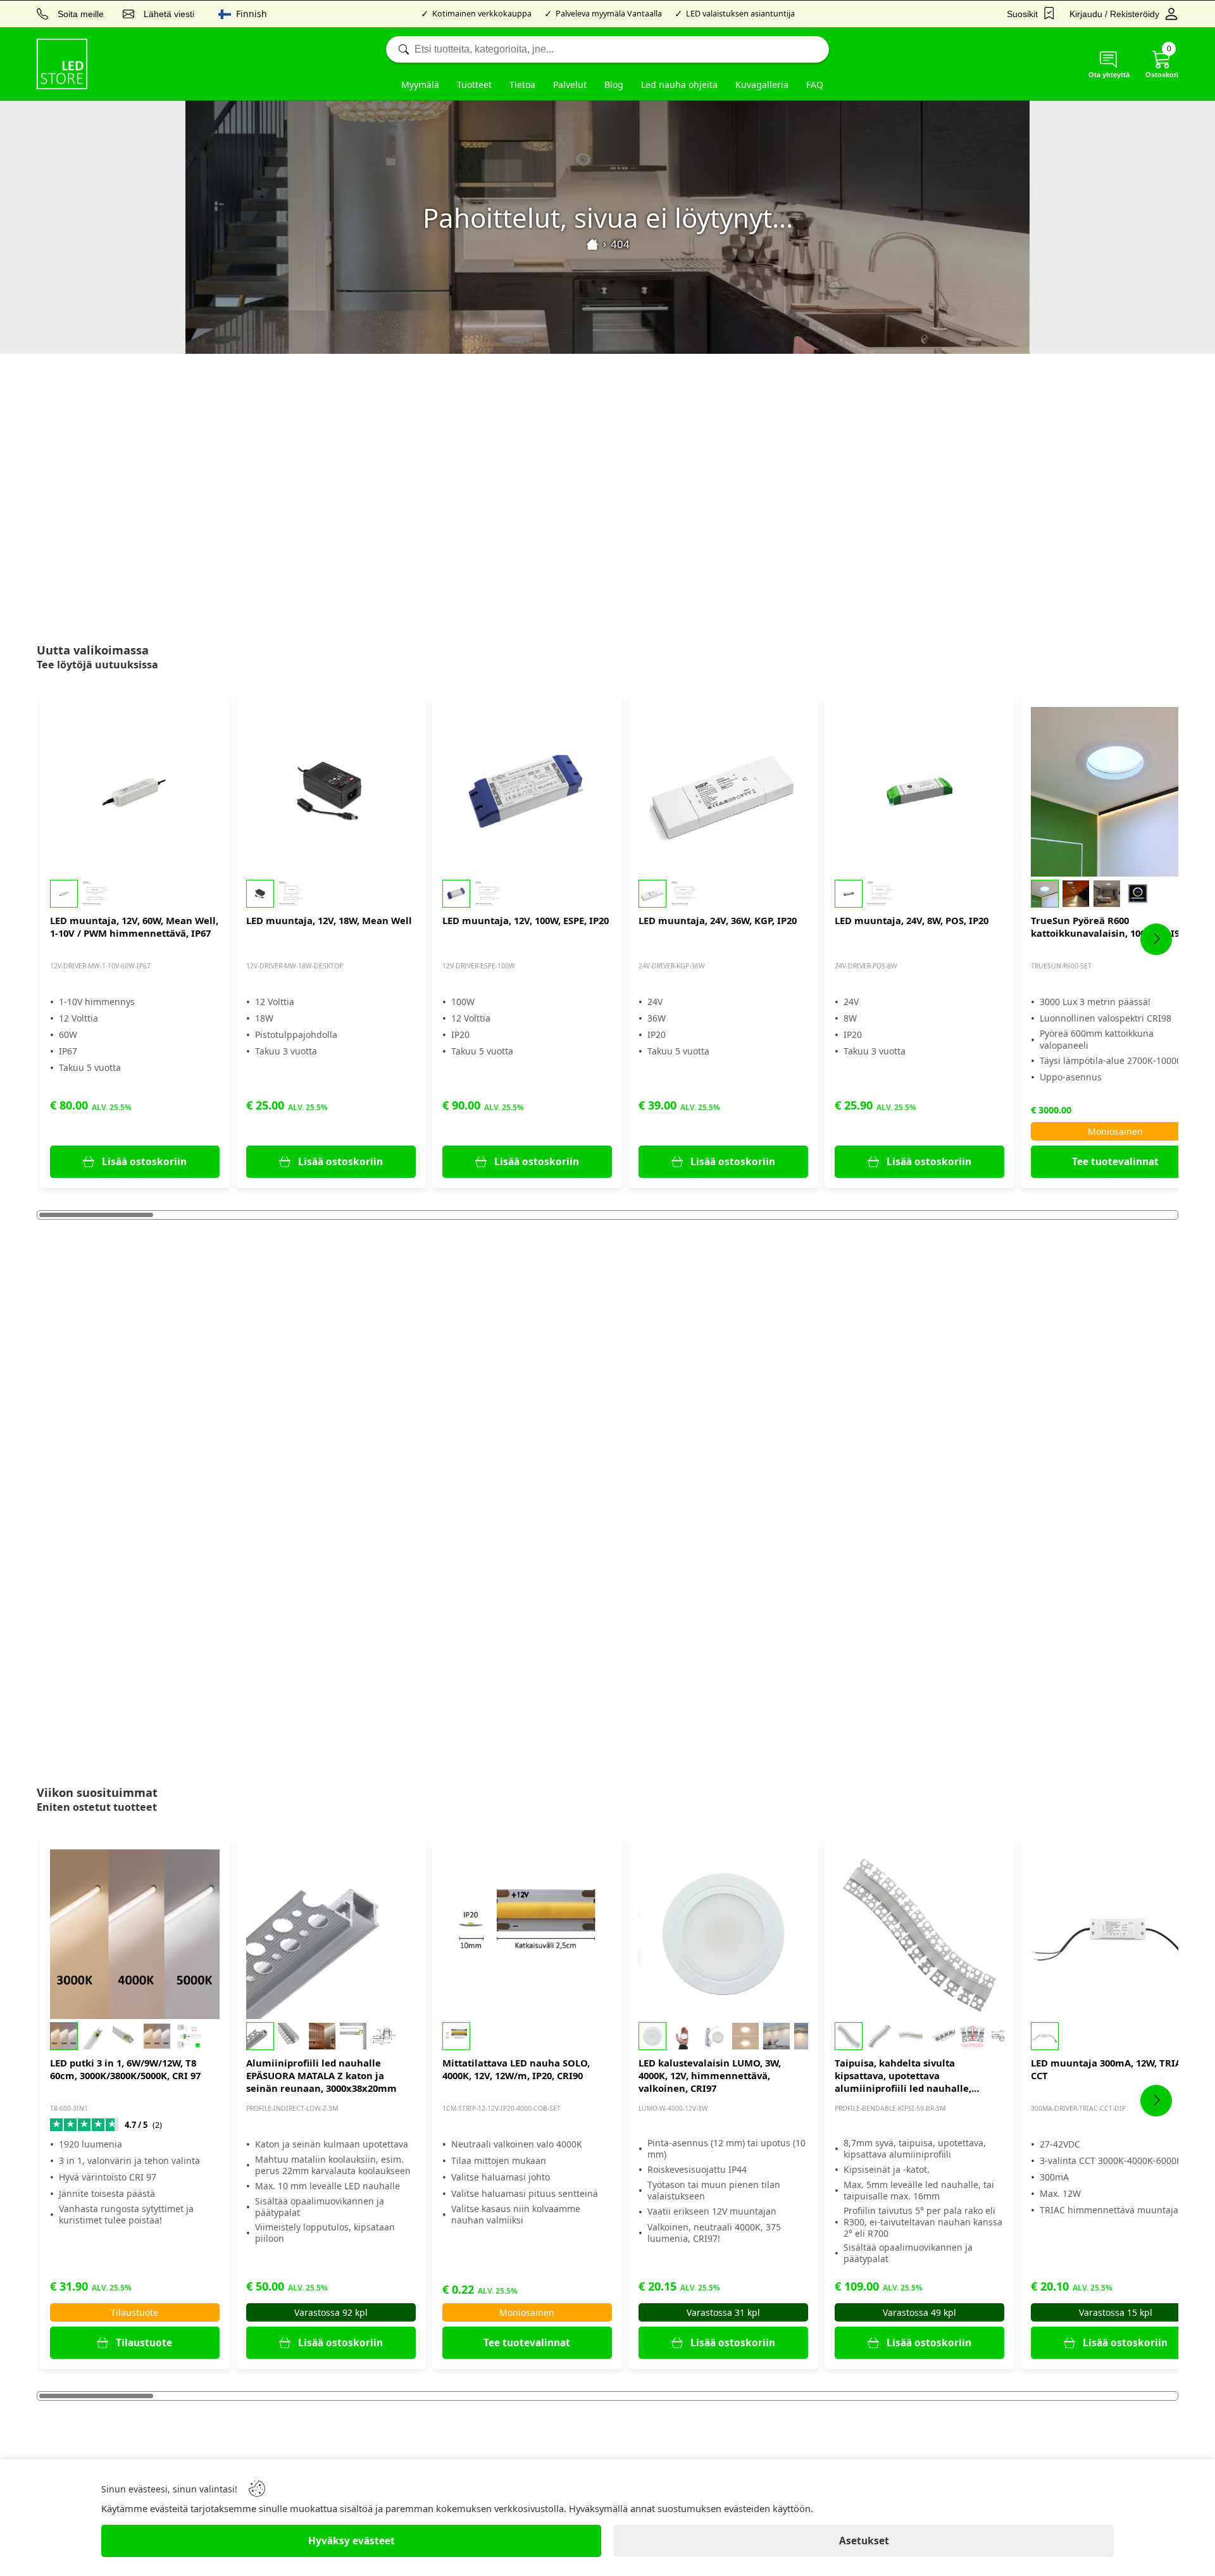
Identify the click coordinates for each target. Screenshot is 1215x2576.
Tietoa (522, 84)
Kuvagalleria (762, 84)
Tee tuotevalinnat (1115, 1162)
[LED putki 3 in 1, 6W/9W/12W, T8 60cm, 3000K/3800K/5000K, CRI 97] (135, 1934)
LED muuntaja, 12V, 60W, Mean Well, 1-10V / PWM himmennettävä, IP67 (134, 927)
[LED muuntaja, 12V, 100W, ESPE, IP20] (527, 792)
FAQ (815, 84)
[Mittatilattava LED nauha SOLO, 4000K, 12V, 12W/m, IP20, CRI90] (527, 1934)
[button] (135, 894)
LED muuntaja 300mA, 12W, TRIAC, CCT (1110, 2069)
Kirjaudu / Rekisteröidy (1114, 14)
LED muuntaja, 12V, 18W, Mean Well (329, 920)
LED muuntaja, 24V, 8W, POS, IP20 (912, 920)
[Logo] (62, 64)
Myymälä (420, 84)
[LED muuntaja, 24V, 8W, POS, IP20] (919, 792)
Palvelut (570, 84)
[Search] (607, 49)
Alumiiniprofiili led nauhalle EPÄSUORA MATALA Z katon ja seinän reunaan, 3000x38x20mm (321, 2075)
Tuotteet (474, 84)
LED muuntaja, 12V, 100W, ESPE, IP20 (526, 920)
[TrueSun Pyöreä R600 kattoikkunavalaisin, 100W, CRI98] (1116, 792)
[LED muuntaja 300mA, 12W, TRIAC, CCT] (1116, 1934)
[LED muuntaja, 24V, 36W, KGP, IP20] (723, 792)
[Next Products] (1156, 939)
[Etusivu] (592, 244)
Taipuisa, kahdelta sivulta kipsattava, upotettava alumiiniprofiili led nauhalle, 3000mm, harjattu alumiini (903, 2075)
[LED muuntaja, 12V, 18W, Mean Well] (331, 792)
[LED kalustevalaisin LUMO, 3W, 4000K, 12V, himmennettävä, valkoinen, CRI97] (723, 1934)
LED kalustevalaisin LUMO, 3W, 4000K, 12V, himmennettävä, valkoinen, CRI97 (710, 2075)
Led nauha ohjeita (679, 84)
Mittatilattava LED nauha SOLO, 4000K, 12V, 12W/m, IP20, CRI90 (516, 2069)
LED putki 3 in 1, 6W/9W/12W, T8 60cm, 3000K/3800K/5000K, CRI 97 (125, 2069)
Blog (614, 84)
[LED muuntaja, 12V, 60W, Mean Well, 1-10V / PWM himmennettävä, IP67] (135, 792)
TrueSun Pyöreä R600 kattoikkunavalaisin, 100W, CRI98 (1108, 927)
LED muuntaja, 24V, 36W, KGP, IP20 (718, 920)
